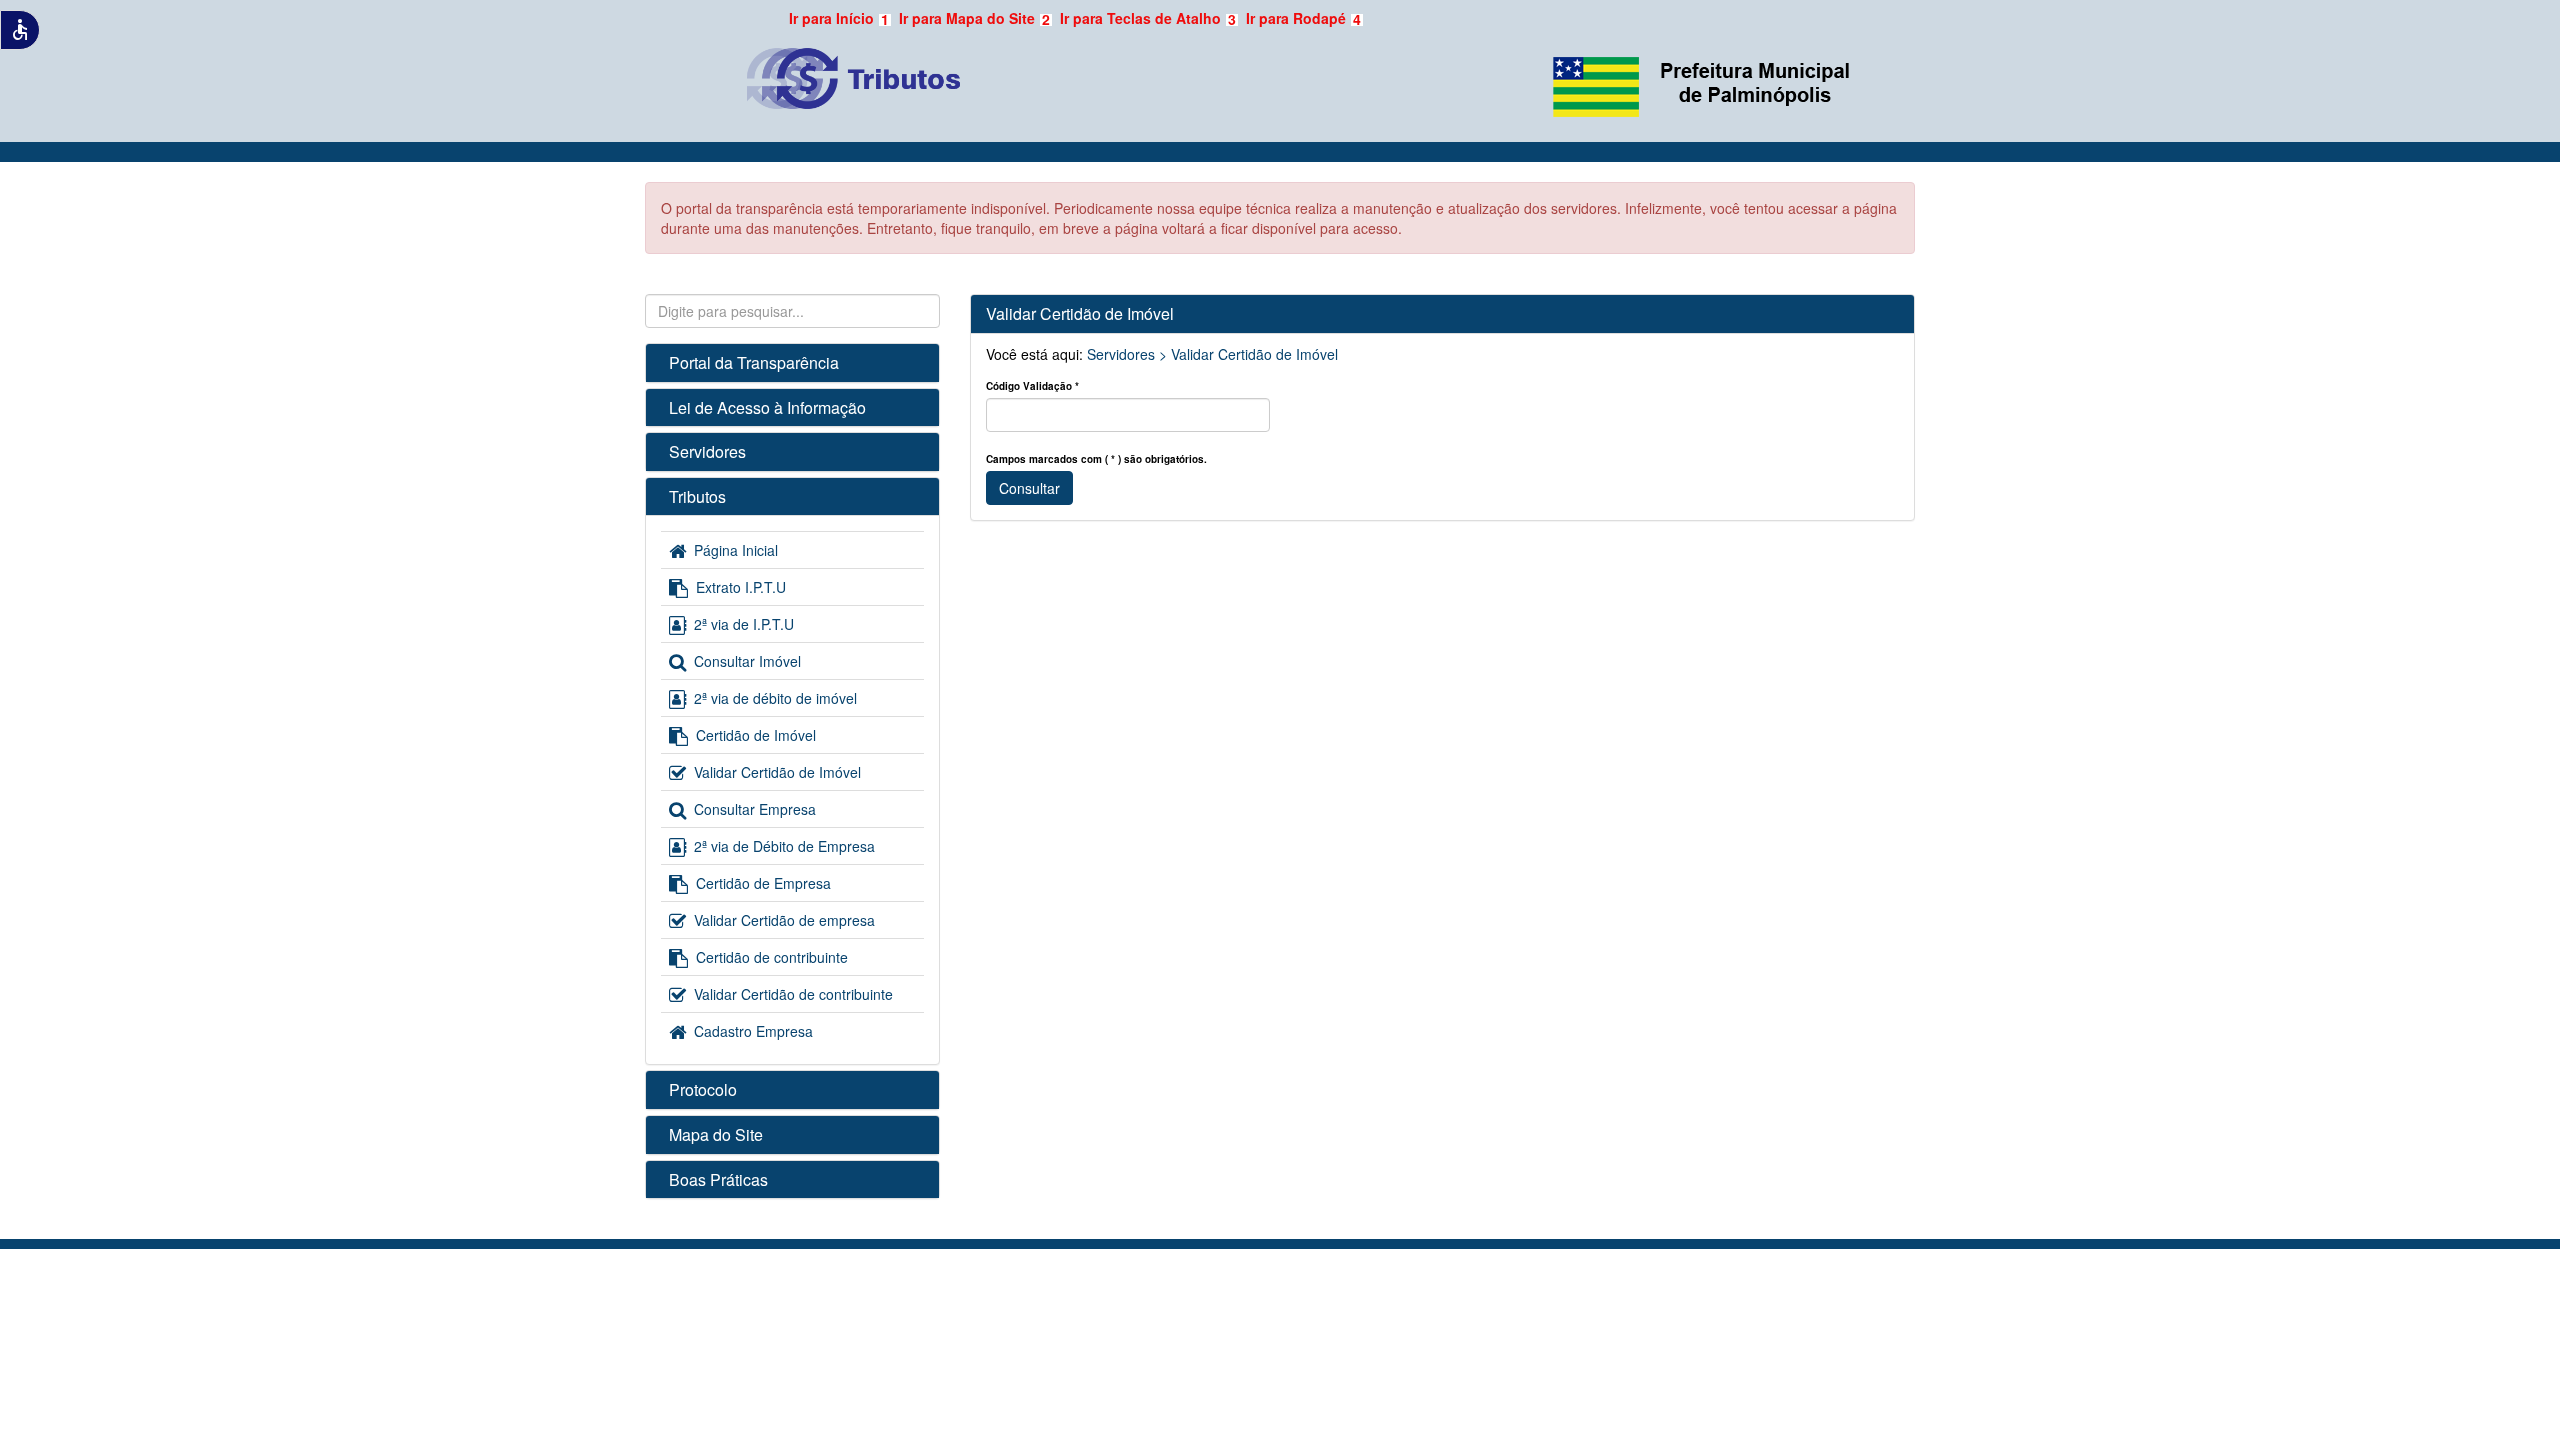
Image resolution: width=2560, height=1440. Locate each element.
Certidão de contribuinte (772, 957)
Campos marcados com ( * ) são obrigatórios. (1096, 459)
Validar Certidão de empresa (784, 920)
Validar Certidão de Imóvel (777, 772)
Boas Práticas (718, 1179)
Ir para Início (839, 18)
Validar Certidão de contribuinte (793, 994)
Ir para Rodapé (1303, 18)
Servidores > (1127, 354)
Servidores (707, 451)
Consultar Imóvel (747, 661)
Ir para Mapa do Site (974, 18)
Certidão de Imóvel (756, 735)
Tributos (697, 496)
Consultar (1029, 488)
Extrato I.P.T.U (741, 587)
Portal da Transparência (754, 362)
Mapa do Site (716, 1134)
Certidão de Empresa (763, 883)
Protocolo (703, 1089)
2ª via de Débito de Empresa (784, 846)
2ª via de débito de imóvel (775, 698)
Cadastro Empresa (753, 1031)
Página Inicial (736, 550)
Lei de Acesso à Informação (767, 407)
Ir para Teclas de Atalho (1148, 18)
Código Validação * (1032, 386)
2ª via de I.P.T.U (744, 624)
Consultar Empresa (755, 809)
